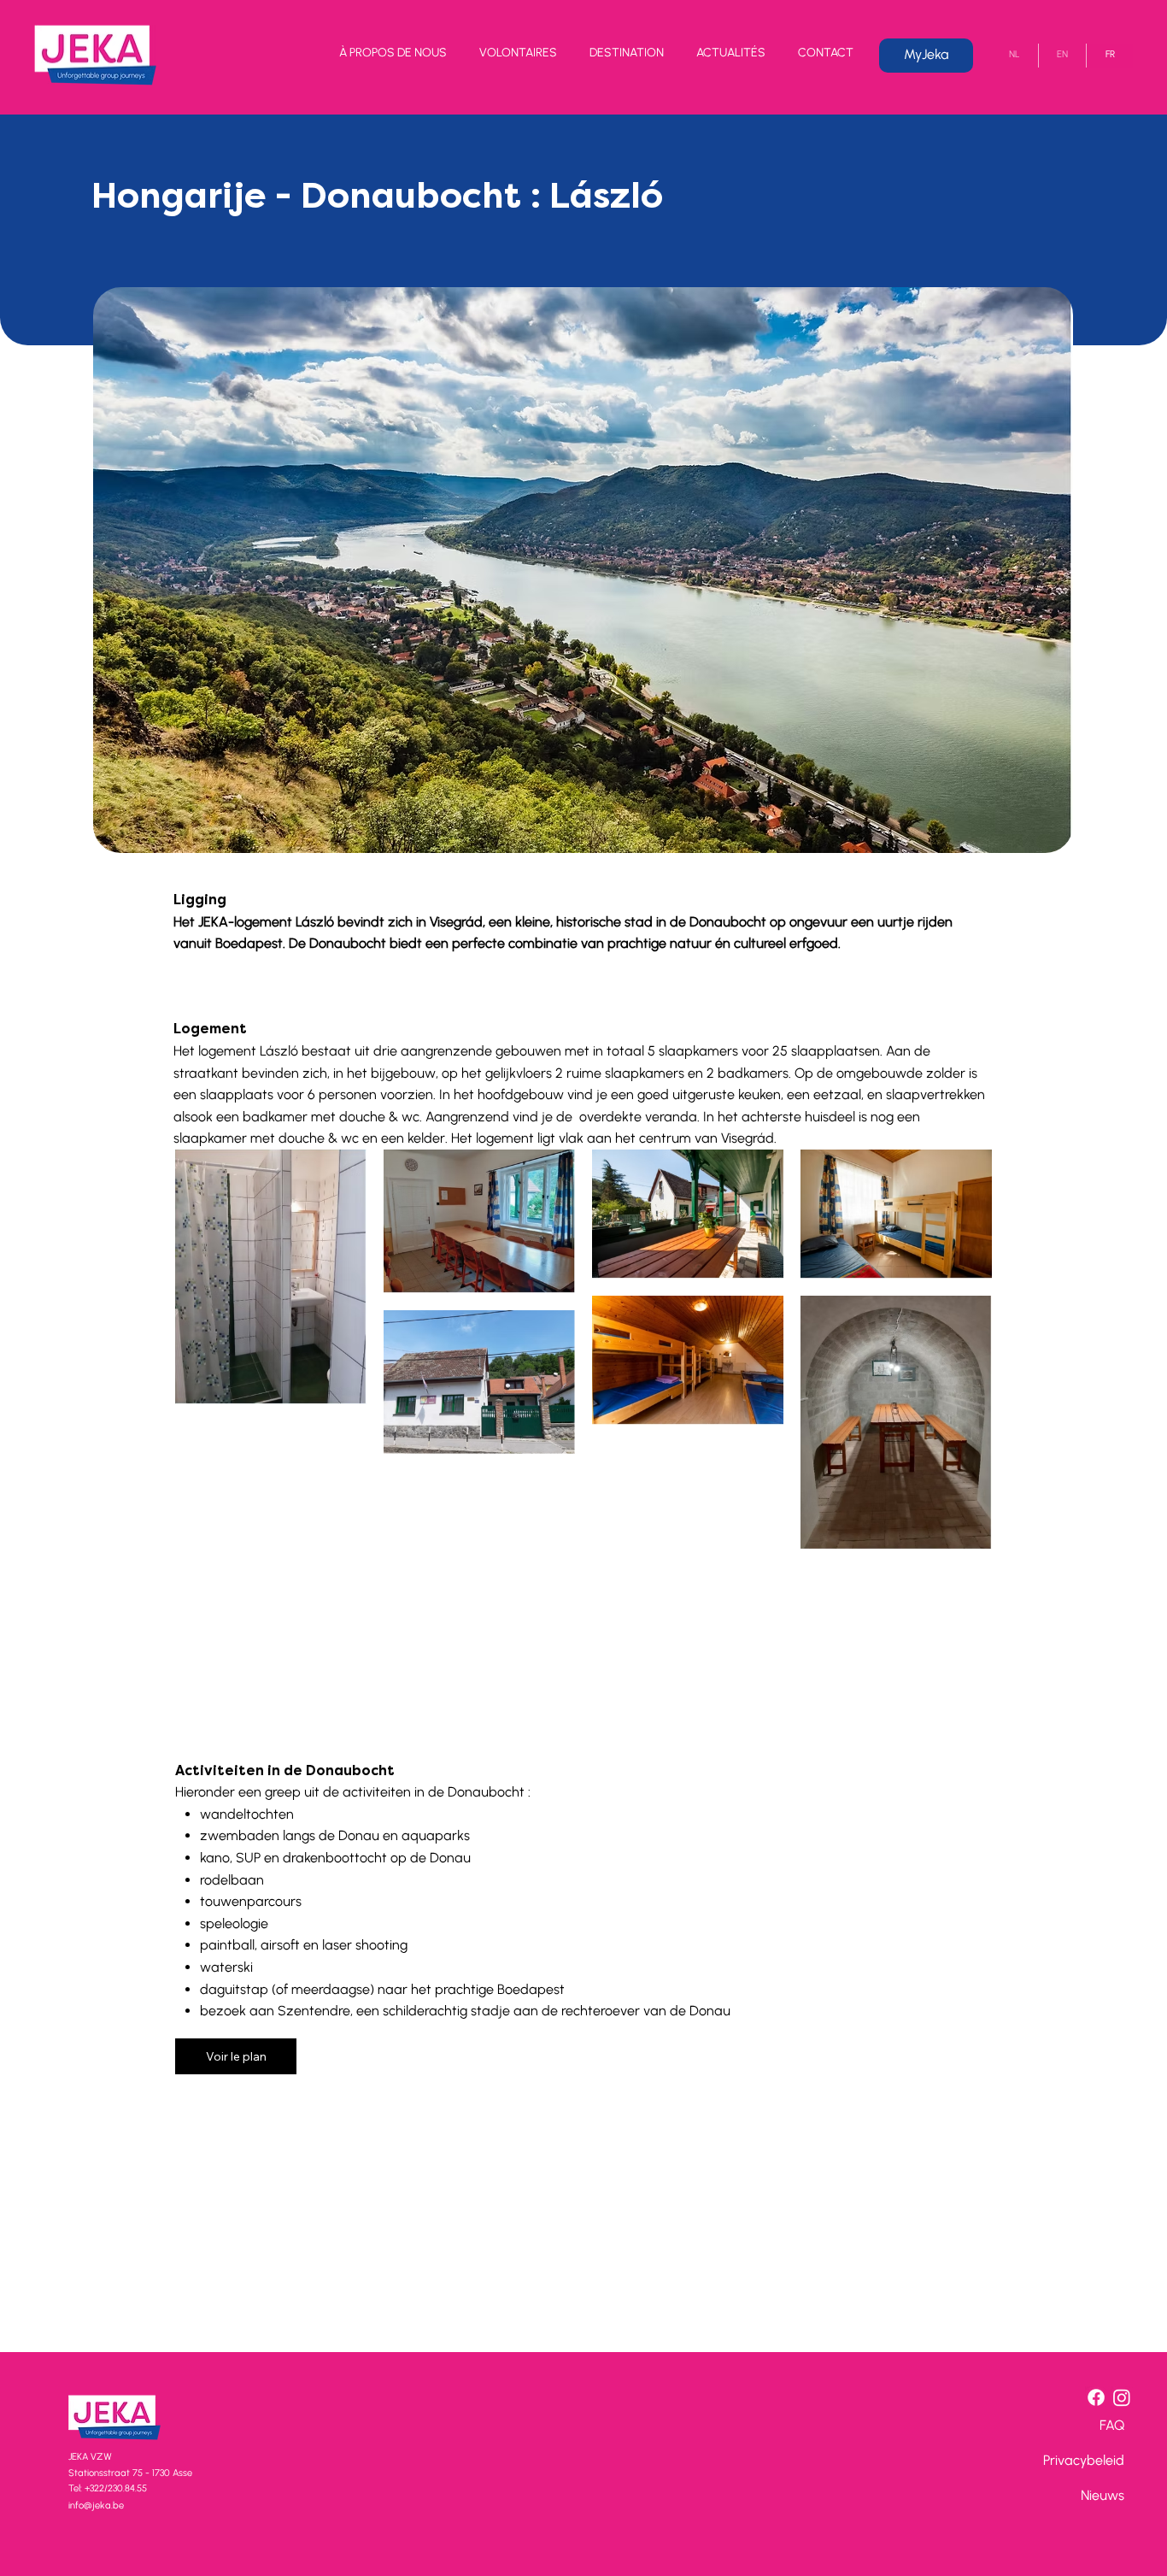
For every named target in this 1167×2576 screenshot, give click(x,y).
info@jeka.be (96, 2505)
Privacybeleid (1084, 2460)
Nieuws (1102, 2495)
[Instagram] (1122, 2397)
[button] (393, 56)
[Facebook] (1096, 2397)
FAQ (1112, 2425)
